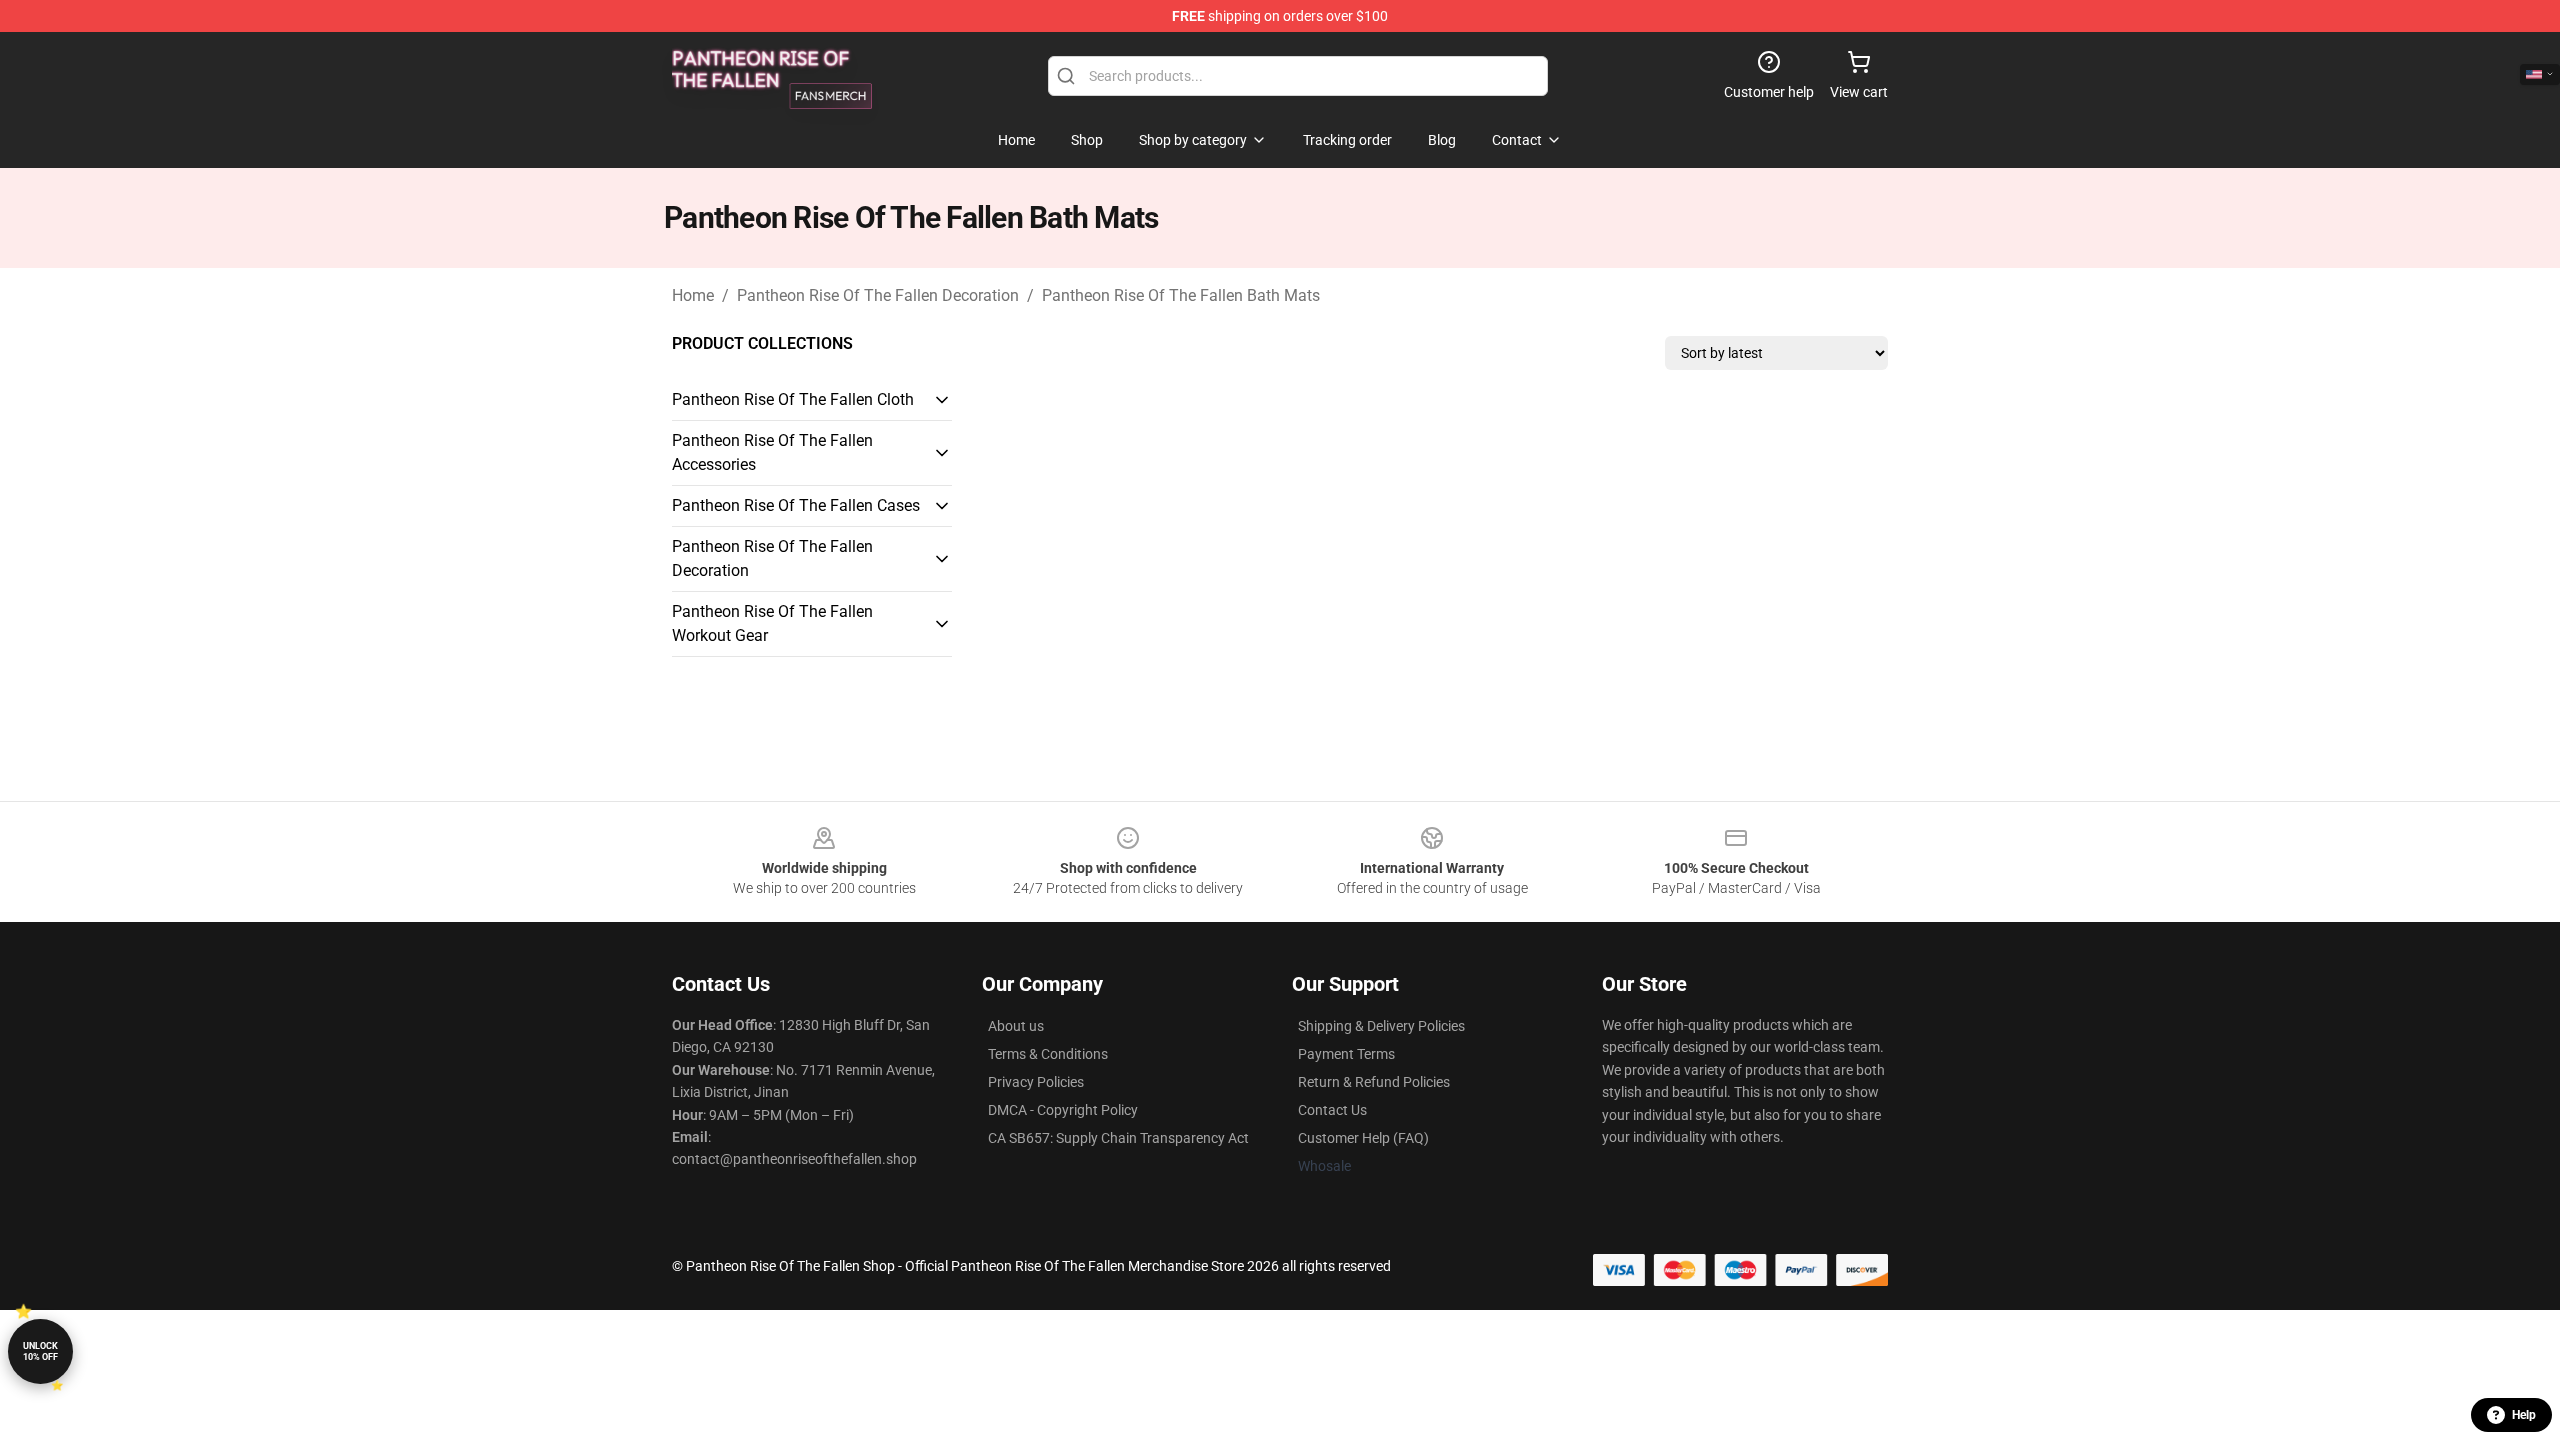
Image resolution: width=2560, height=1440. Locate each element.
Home (693, 295)
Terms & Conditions (1048, 1054)
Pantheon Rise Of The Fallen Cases (796, 505)
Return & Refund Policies (1374, 1082)
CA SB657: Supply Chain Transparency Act (1118, 1138)
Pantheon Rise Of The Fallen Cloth (793, 399)
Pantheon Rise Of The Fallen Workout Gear (772, 623)
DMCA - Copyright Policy (1063, 1110)
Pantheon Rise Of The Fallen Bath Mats (1181, 295)
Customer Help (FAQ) (1363, 1138)
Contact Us (1332, 1110)
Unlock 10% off (40, 1351)
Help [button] (2524, 1415)
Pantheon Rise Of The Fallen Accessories (772, 452)
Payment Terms (1346, 1054)
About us (1016, 1026)
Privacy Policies (1036, 1082)
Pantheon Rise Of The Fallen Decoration (878, 295)
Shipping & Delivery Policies (1381, 1026)
